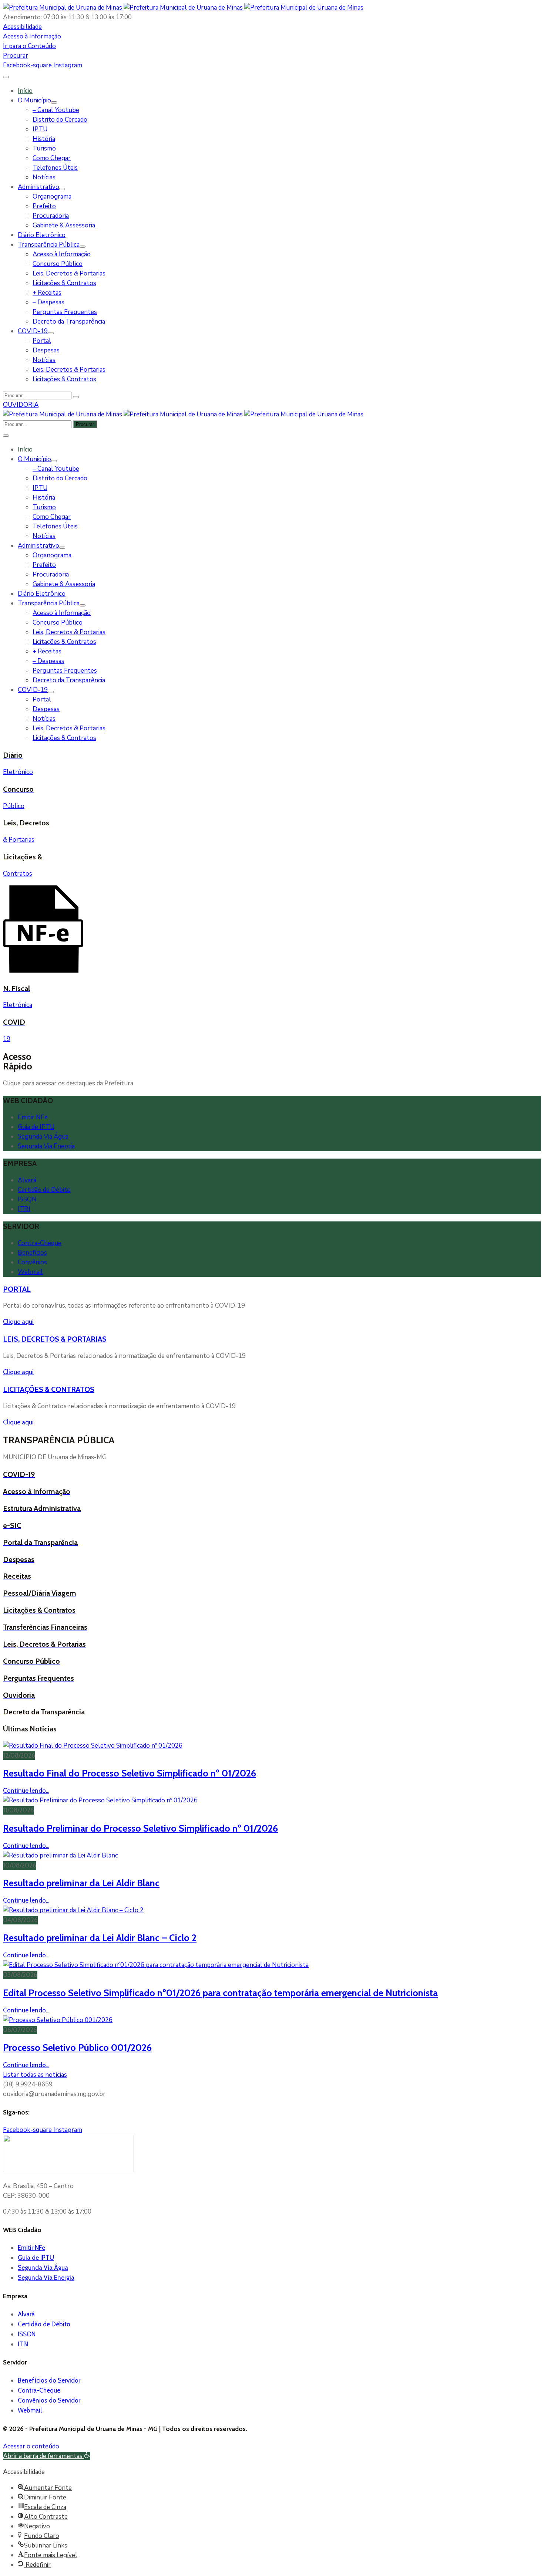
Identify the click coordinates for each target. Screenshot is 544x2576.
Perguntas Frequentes (65, 312)
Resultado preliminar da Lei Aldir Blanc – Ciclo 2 (100, 1938)
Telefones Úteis (55, 168)
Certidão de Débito (44, 1190)
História (44, 139)
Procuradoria (51, 216)
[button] (22, 27)
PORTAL (17, 1289)
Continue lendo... (26, 1791)
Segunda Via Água (43, 1137)
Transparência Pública (49, 245)
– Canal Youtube (56, 110)
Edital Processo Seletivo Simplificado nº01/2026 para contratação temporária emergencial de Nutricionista (220, 1993)
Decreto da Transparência (69, 322)
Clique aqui (18, 1322)
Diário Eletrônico (42, 235)
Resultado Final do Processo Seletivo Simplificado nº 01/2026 (130, 1773)
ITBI (24, 1209)
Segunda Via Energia (46, 1146)
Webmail (30, 1272)
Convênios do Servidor (49, 2400)
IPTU (40, 129)
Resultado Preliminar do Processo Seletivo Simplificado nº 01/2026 (140, 1828)
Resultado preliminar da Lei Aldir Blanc (81, 1883)
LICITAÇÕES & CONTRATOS (49, 1389)
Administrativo (38, 187)
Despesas (46, 350)
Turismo (44, 148)
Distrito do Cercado (60, 120)
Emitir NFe (33, 1117)
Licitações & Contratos (64, 283)
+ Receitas (47, 293)
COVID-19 (33, 331)
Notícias (44, 177)
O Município (34, 100)
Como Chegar (52, 158)
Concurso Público (58, 264)
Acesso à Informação (62, 254)
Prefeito (44, 206)
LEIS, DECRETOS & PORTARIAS (55, 1339)
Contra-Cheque (40, 1243)
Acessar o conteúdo (31, 2446)
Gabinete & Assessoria (64, 225)
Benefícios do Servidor (49, 2380)
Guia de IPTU (36, 1127)
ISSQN (27, 1199)
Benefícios (32, 1253)
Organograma (52, 197)
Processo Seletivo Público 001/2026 (77, 2047)
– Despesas (48, 302)
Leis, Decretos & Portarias (69, 273)
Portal (42, 341)
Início (25, 91)
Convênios (32, 1262)
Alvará (27, 1180)
